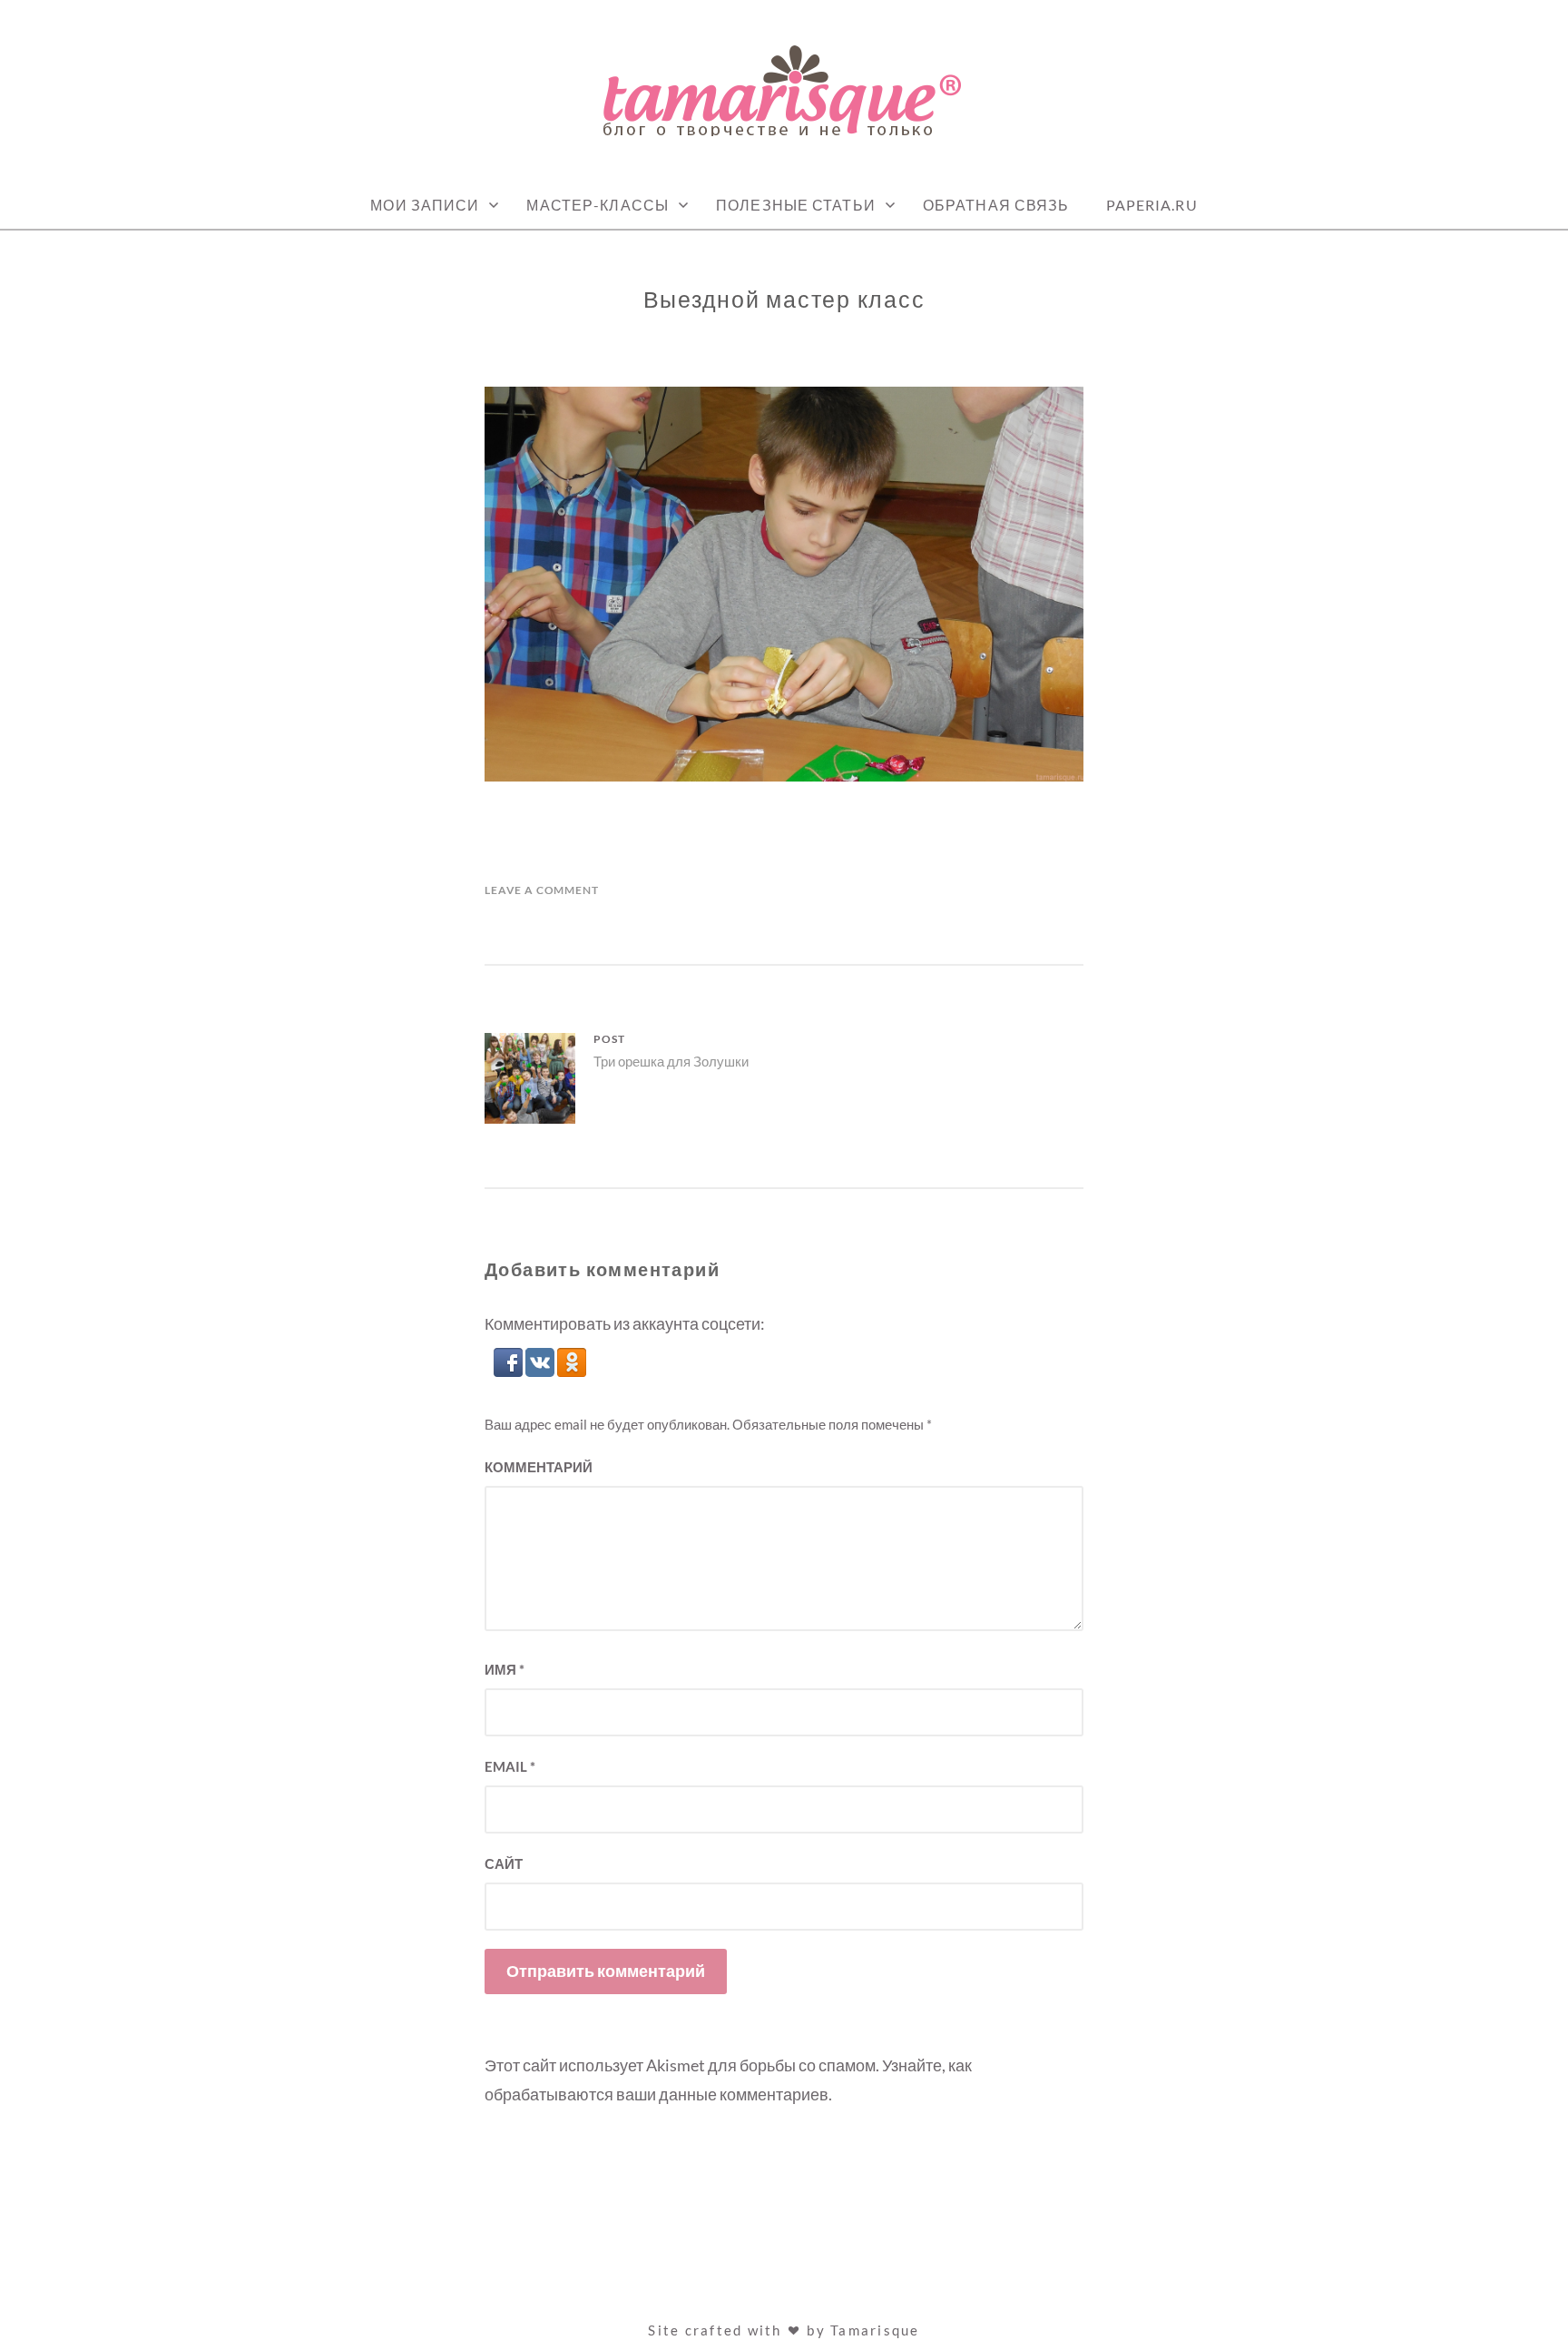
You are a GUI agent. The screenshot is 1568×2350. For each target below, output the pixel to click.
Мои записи (425, 205)
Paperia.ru (1152, 205)
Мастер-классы (598, 205)
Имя (505, 1669)
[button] (510, 1371)
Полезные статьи (796, 205)
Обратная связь (996, 205)
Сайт (504, 1863)
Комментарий (539, 1467)
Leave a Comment (542, 890)
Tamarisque (875, 2330)
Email (510, 1766)
